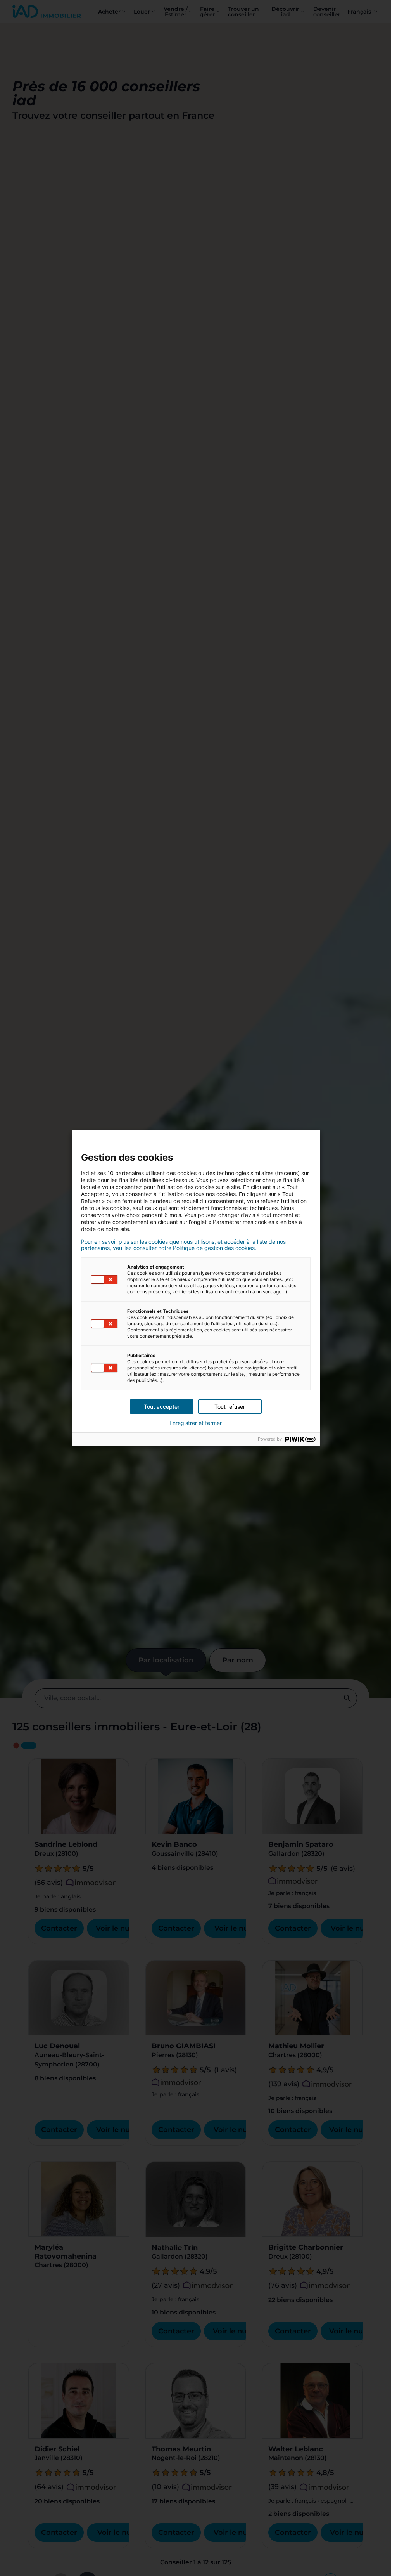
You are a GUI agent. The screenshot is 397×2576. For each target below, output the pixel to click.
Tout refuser (230, 1407)
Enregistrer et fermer (196, 1423)
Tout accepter (162, 1407)
